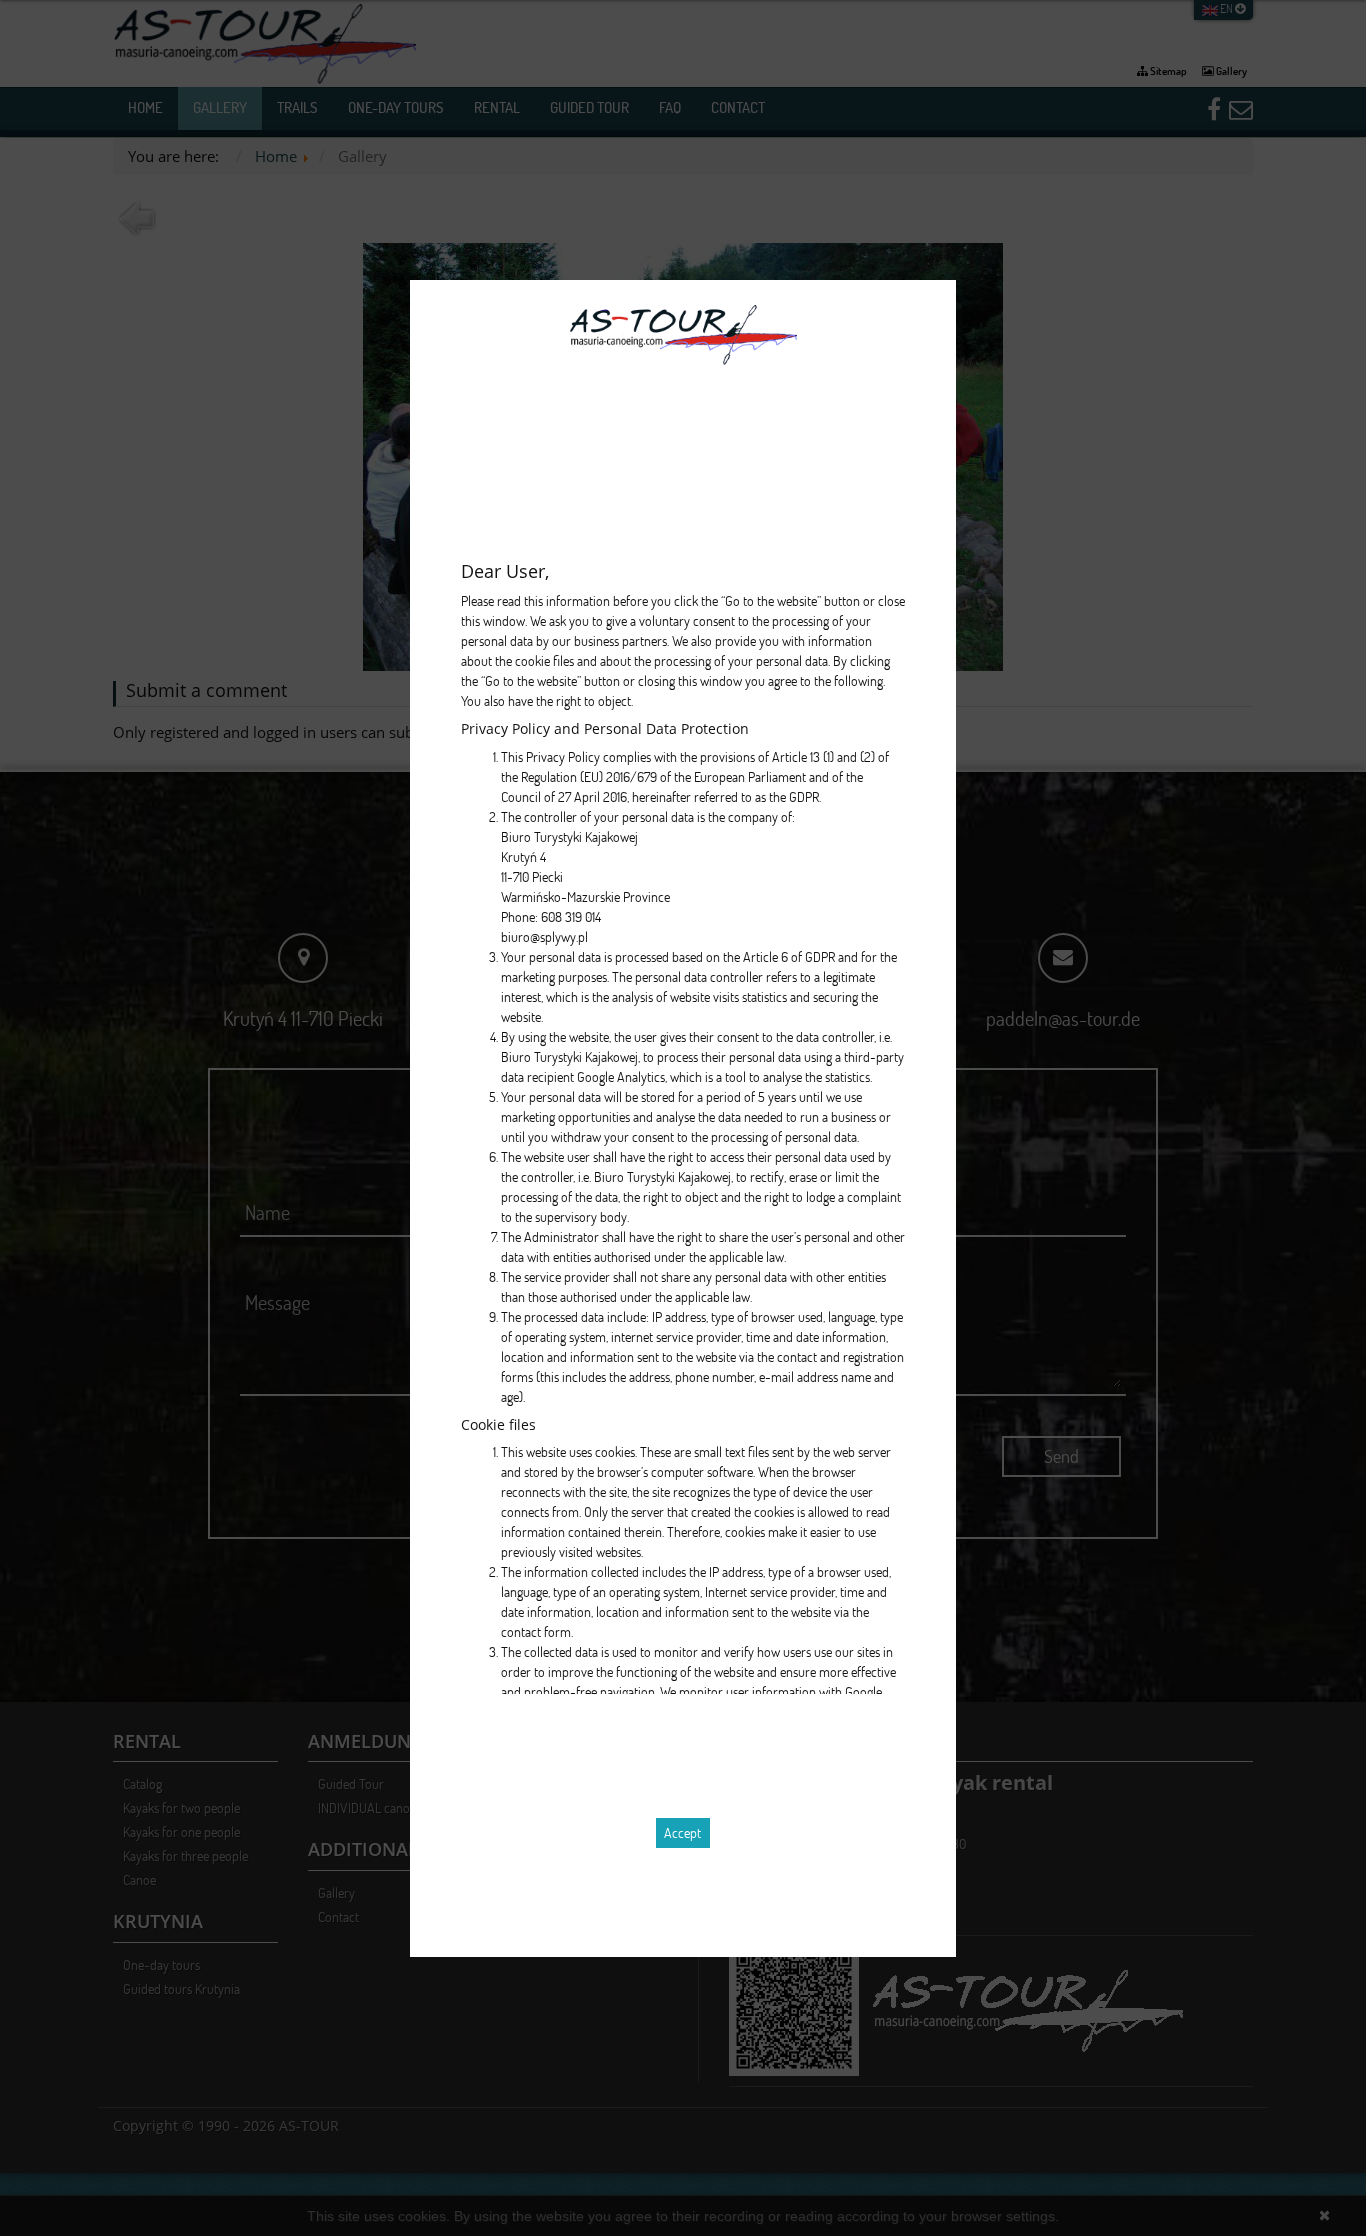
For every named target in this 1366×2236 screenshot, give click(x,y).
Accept (682, 1832)
